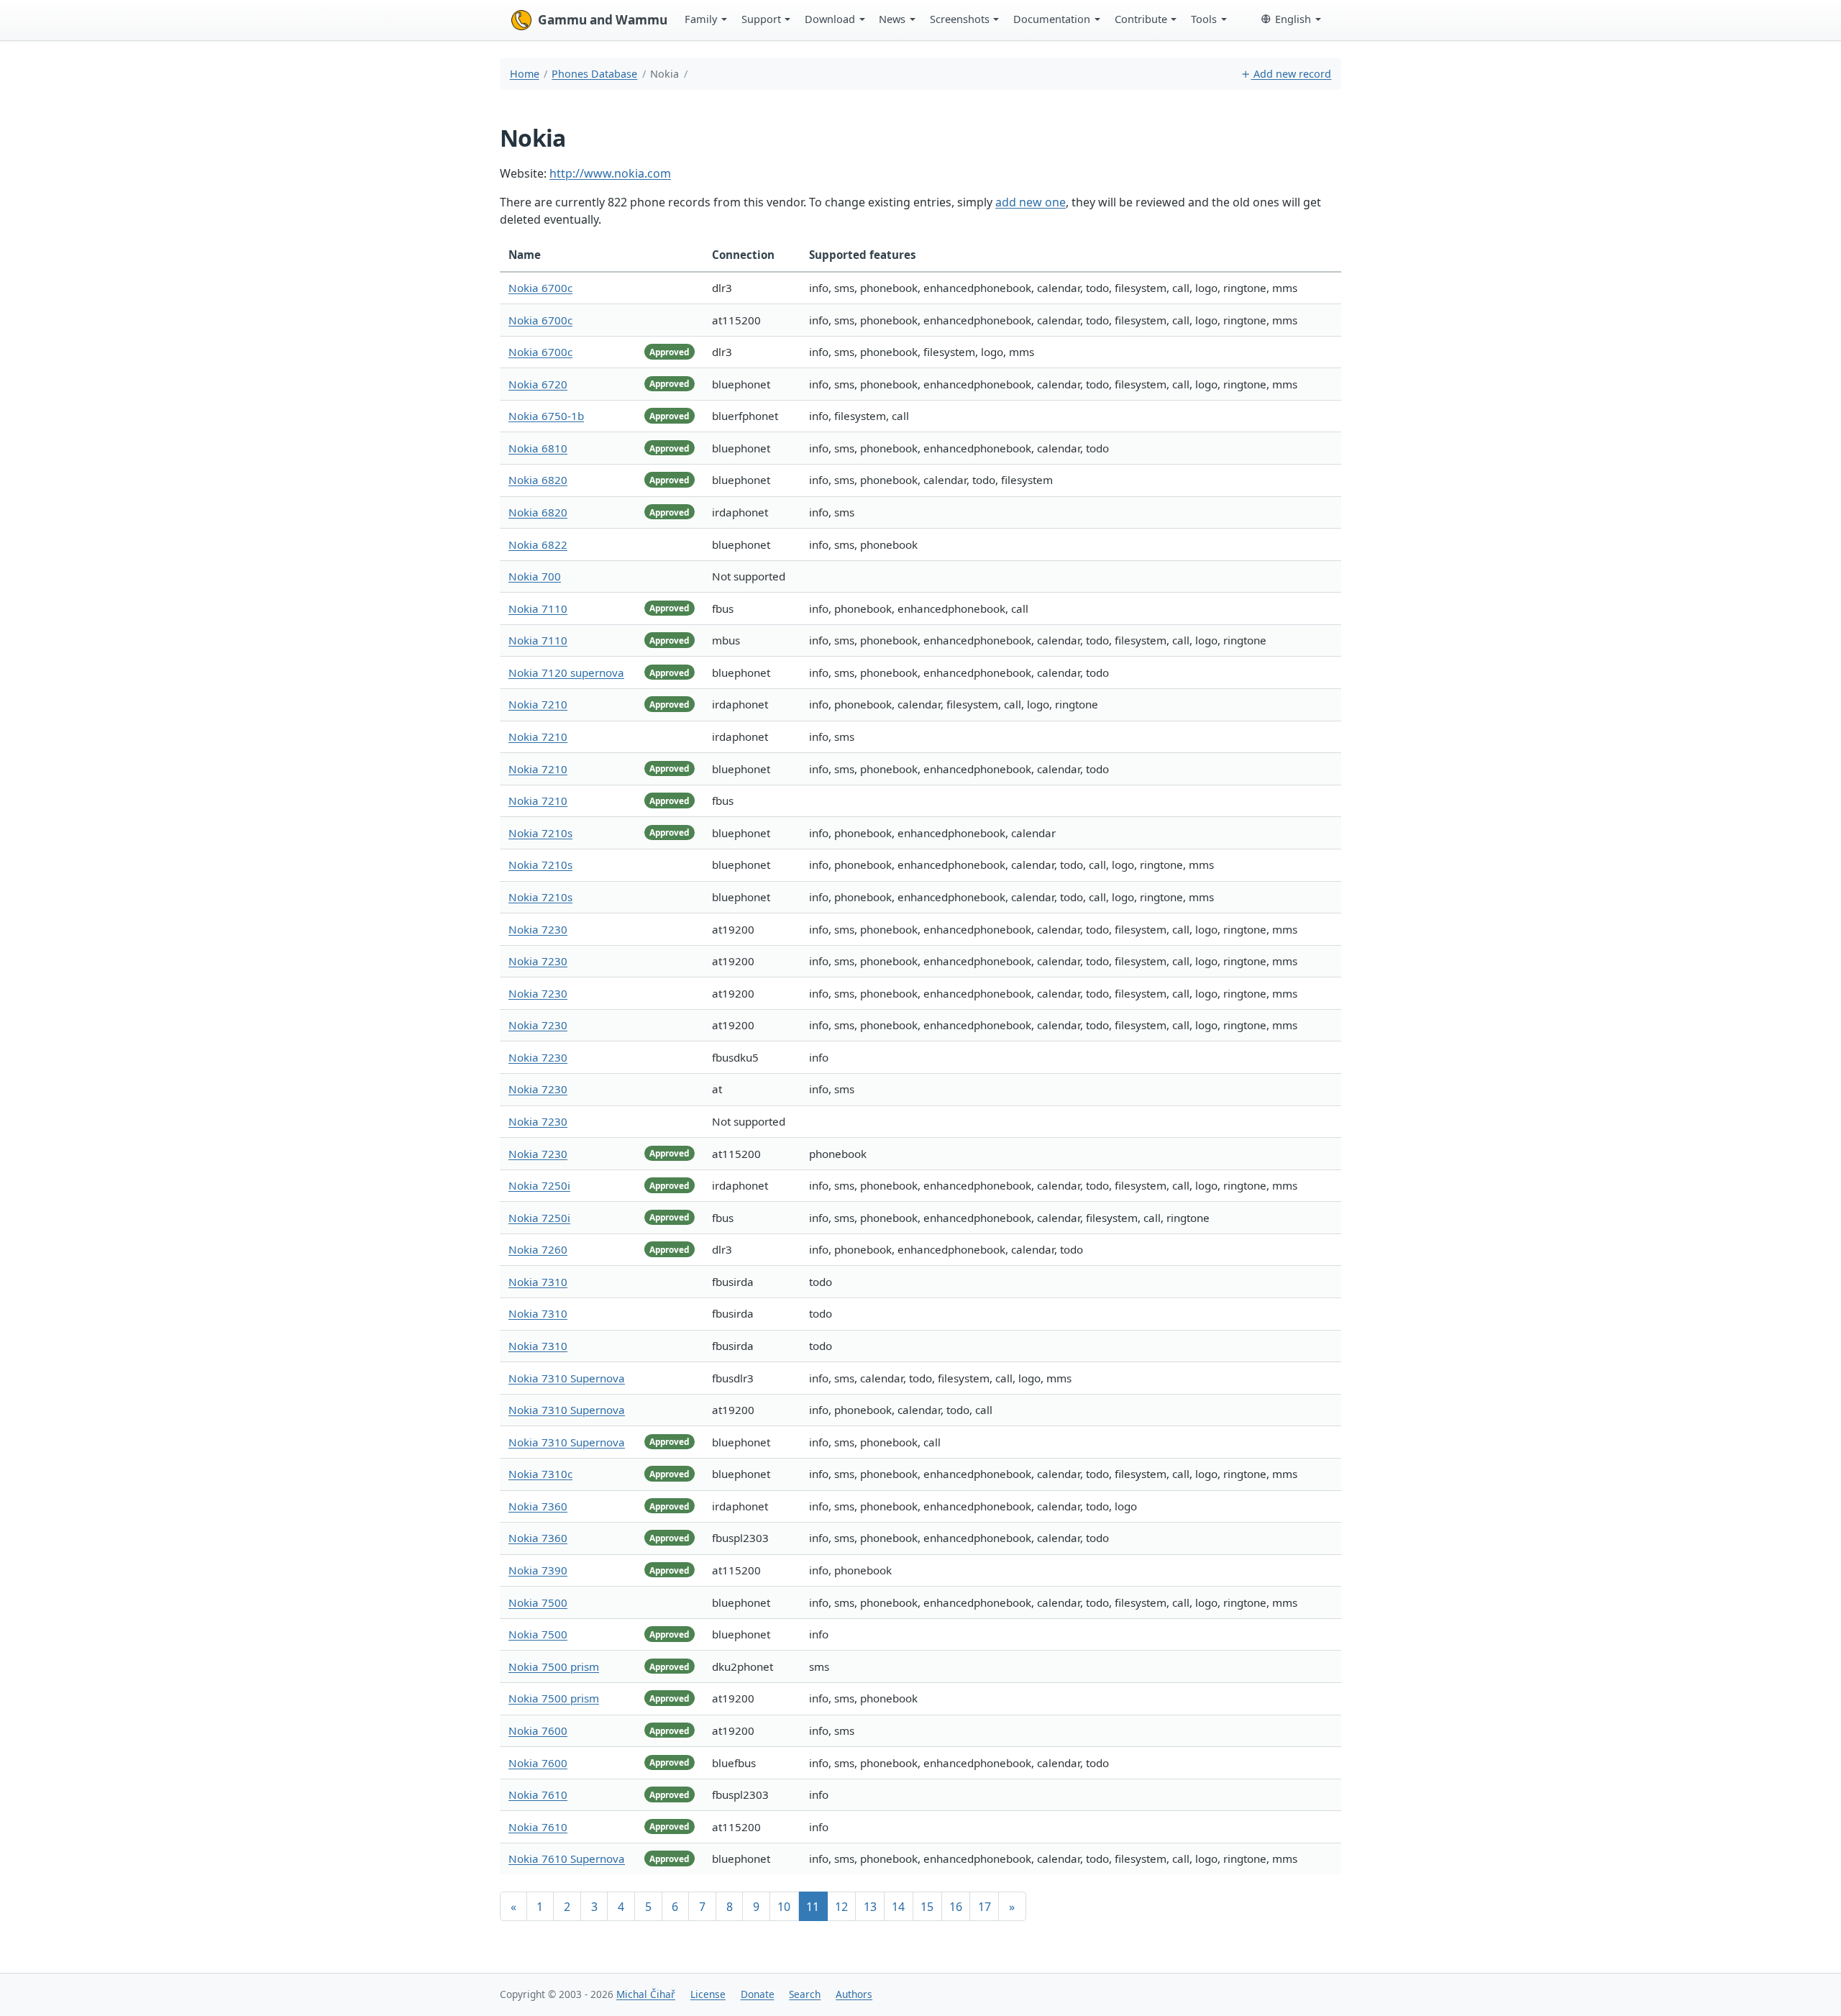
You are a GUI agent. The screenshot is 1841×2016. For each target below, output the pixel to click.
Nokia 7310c (540, 1474)
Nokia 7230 (538, 929)
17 (985, 1907)
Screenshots (960, 19)
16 (956, 1907)
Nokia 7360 (538, 1506)
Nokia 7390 (538, 1570)
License (708, 1994)
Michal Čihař (646, 1994)
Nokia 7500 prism (554, 1666)
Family (701, 19)
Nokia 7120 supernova (566, 672)
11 (813, 1907)
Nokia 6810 (538, 448)
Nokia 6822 (538, 544)
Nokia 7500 (538, 1602)
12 (841, 1907)
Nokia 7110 (538, 608)
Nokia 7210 (538, 704)
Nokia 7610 (538, 1794)
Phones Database (594, 74)
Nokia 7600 (538, 1730)
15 (927, 1907)
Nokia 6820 (538, 480)
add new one (1031, 202)
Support (761, 19)
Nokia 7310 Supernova (567, 1378)
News (892, 19)
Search (805, 1994)
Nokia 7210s (540, 833)
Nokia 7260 (538, 1249)
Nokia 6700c (540, 288)
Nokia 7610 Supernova (567, 1858)
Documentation (1052, 19)
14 (898, 1907)
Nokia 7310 (538, 1282)
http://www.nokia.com (610, 173)
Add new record (1291, 74)
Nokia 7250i (539, 1185)
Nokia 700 (535, 576)
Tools (1204, 19)
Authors (854, 1994)
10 (784, 1907)
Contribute (1141, 19)
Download (830, 19)
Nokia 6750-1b (546, 416)
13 (870, 1907)
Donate (758, 1994)
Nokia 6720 (538, 384)
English (1293, 19)
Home (525, 74)
